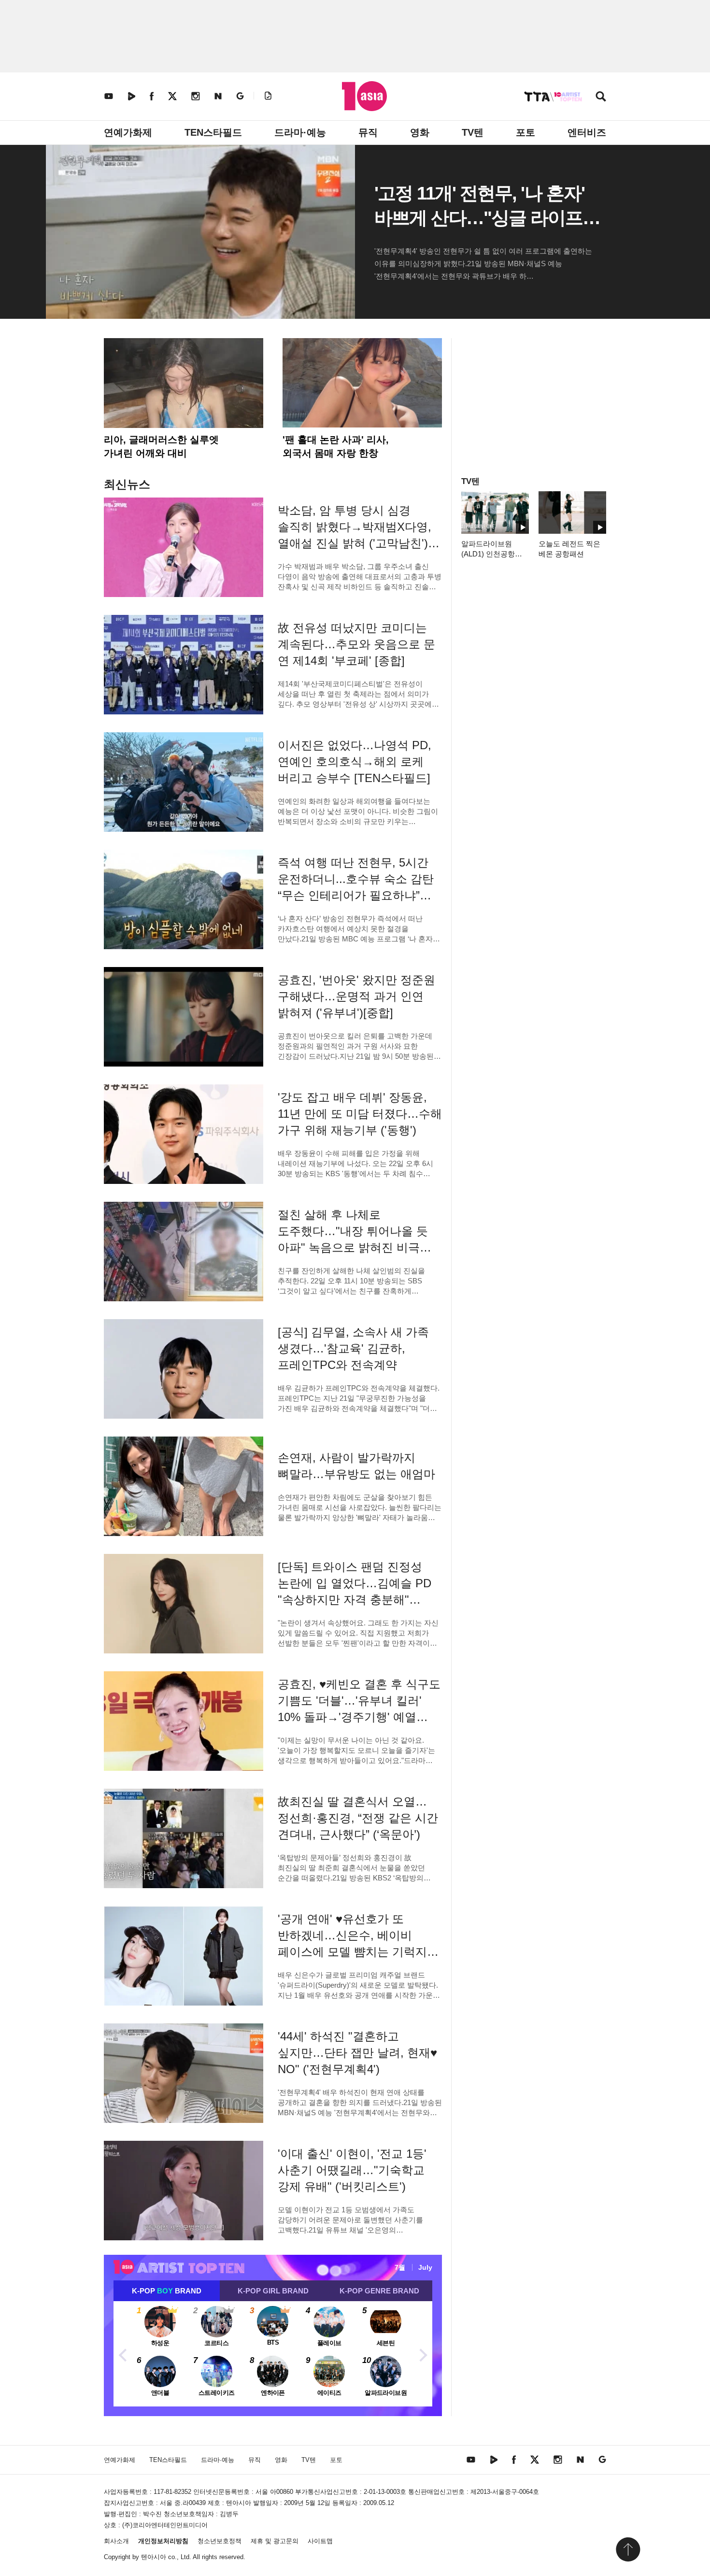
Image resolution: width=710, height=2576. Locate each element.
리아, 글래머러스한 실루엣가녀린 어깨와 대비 (161, 446)
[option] (273, 2354)
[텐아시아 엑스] (172, 96)
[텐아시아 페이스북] (152, 96)
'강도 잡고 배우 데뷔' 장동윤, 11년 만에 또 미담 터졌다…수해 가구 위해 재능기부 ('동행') (360, 1114)
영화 (420, 132)
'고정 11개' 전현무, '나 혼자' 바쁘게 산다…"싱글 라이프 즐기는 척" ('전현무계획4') (479, 218)
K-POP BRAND (167, 2291)
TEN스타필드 (213, 132)
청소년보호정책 (220, 2541)
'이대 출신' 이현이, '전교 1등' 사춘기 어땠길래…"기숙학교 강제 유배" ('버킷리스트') (352, 2170)
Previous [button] (123, 2354)
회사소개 (116, 2541)
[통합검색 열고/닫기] (601, 97)
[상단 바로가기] (628, 2549)
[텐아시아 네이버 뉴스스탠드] (218, 96)
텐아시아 (154, 2557)
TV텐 (473, 132)
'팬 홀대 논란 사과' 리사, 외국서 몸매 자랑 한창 (336, 446)
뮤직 (368, 132)
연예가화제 (128, 132)
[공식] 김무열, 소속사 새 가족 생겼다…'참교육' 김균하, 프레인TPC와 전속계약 (353, 1348)
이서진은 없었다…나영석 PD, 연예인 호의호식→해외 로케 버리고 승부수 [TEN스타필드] (355, 761)
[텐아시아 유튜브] (109, 96)
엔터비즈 (587, 132)
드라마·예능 (300, 132)
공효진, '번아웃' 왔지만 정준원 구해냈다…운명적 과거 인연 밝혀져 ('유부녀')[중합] (356, 996)
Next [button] (423, 2354)
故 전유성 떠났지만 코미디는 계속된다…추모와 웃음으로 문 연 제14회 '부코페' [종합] (356, 644)
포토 (525, 132)
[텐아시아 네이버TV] (131, 96)
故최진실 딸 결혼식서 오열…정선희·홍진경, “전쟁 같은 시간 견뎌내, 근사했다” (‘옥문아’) (358, 1818)
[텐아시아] (364, 96)
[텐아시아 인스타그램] (196, 96)
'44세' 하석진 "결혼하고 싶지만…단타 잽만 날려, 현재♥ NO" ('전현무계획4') (357, 2053)
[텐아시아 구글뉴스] (240, 96)
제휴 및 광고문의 (275, 2541)
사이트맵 (320, 2541)
